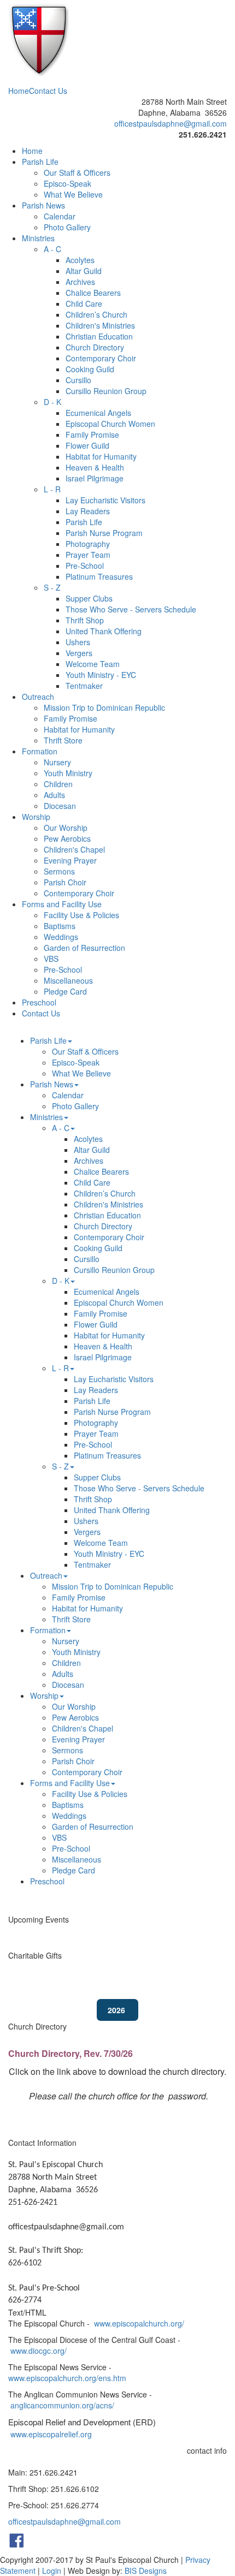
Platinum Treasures (99, 576)
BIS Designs (146, 2571)
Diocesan (60, 806)
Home (19, 91)
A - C (52, 249)
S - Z (52, 587)
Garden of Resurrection (84, 948)
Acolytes (80, 260)
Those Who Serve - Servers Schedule (131, 609)
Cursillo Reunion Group (106, 391)
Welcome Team (93, 664)
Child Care (84, 304)
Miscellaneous (68, 980)
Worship (36, 817)
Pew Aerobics (67, 838)
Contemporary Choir (101, 358)
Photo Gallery (67, 227)
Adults (54, 795)
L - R (52, 489)
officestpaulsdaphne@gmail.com (171, 123)
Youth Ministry (68, 773)
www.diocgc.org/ (39, 2351)
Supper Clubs (89, 598)
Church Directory (95, 347)
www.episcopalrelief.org (51, 2434)
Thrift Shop (85, 620)
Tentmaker (84, 686)
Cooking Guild (90, 369)
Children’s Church (96, 314)
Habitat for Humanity (101, 456)
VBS (51, 959)
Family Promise (92, 435)
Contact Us (48, 91)
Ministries (38, 238)
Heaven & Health (95, 467)
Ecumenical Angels (98, 413)
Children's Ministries (100, 325)
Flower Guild (87, 445)
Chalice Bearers (93, 293)
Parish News (43, 205)
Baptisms (60, 926)
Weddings (61, 937)
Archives (80, 282)
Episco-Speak (67, 183)
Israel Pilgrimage (95, 478)
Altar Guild (84, 271)
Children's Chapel (74, 849)
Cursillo (78, 380)
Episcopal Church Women (110, 424)
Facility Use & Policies (81, 915)
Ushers (78, 642)
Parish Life (40, 162)
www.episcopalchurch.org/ (139, 2323)
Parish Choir (65, 882)
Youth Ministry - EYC (101, 675)
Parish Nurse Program (104, 533)
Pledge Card (65, 991)
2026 (117, 2010)
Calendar (60, 216)
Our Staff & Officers (77, 172)
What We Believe (73, 194)
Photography (88, 544)
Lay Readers (88, 511)
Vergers (79, 653)
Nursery (57, 762)
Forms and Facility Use (62, 904)
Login (52, 2571)
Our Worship (66, 828)
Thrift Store (63, 740)
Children (58, 784)
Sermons (59, 871)
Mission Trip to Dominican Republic (104, 707)
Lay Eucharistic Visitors (105, 500)
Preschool (39, 1002)
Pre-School (85, 566)
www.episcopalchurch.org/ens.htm (67, 2378)
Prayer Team (88, 555)
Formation (40, 751)
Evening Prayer (70, 860)
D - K (52, 402)
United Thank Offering (104, 631)
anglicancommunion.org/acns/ (62, 2405)
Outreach (38, 697)
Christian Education (99, 336)
